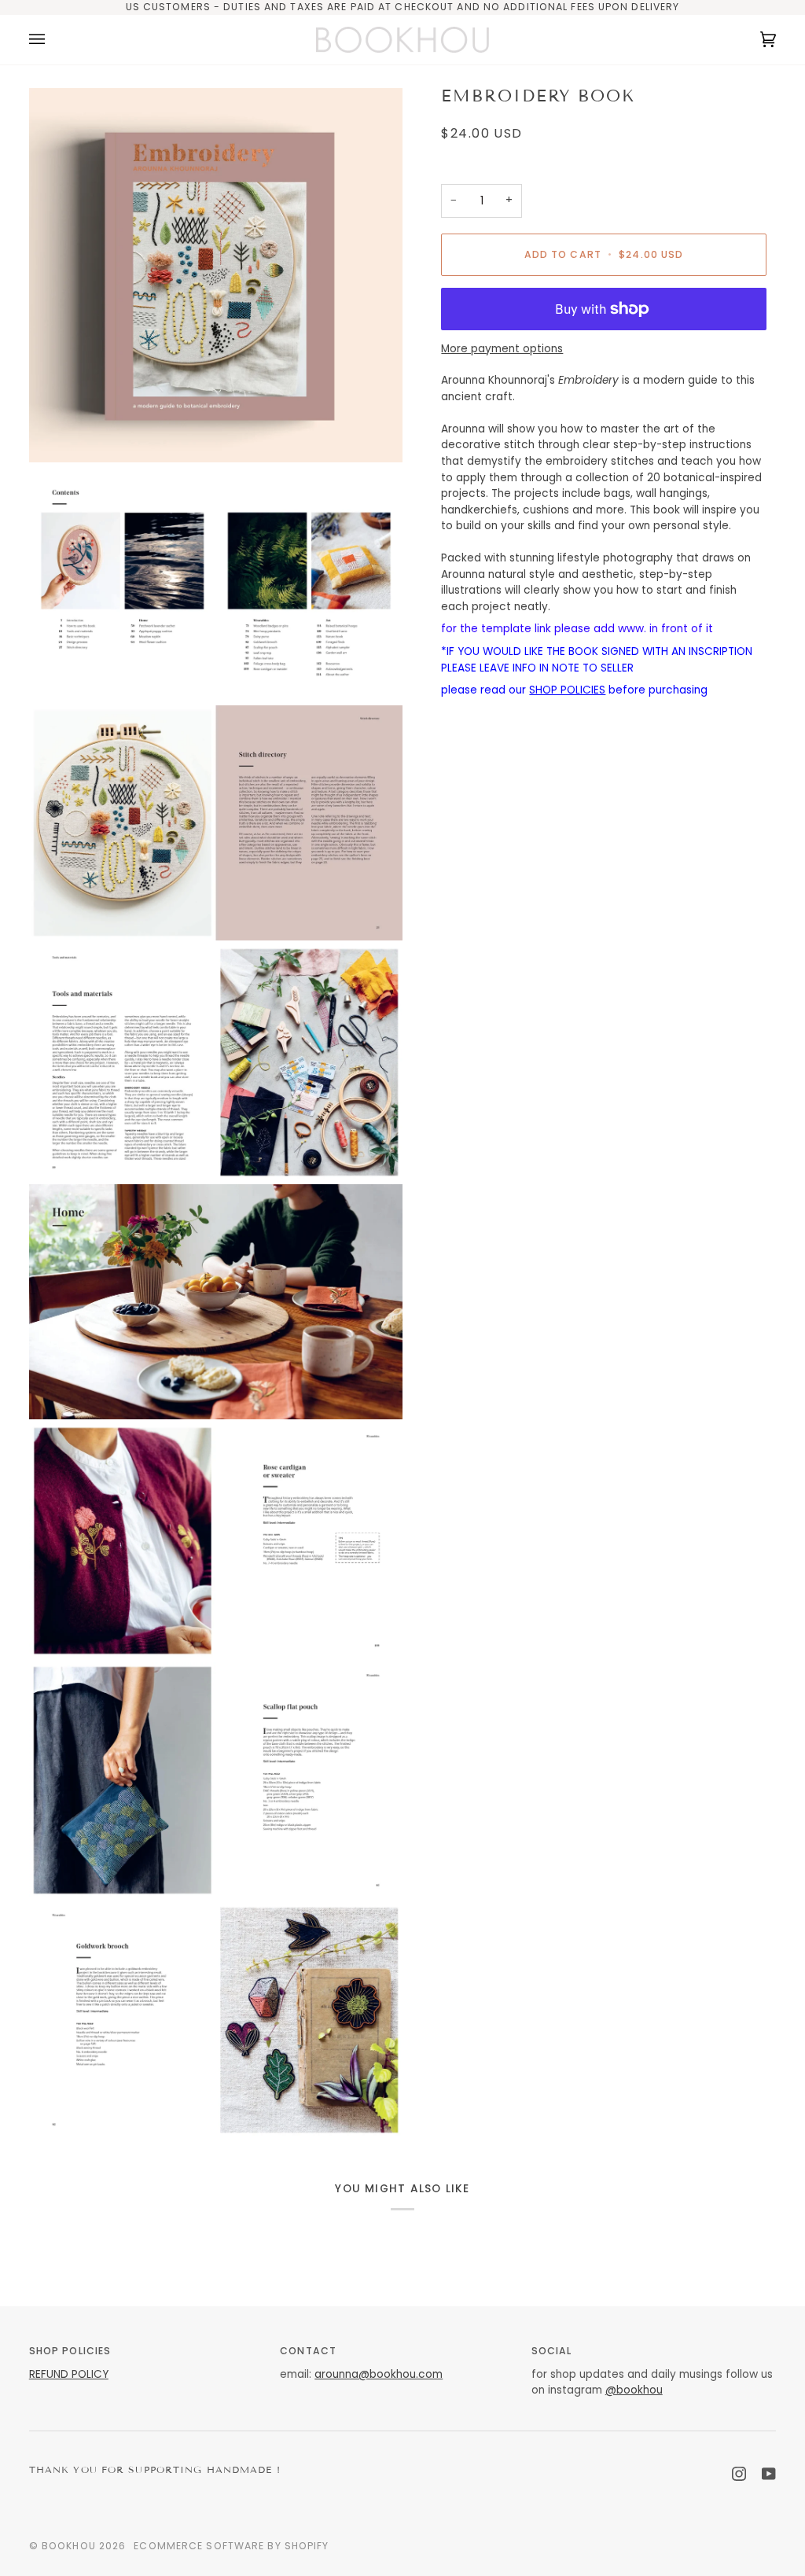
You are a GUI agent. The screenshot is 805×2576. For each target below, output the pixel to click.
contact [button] (308, 2351)
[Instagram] (739, 2474)
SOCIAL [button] (552, 2351)
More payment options (502, 349)
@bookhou (634, 2390)
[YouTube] (769, 2474)
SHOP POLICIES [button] (70, 2351)
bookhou (69, 2546)
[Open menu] (53, 40)
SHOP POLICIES (567, 690)
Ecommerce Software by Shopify (231, 2546)
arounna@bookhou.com (379, 2374)
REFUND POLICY (69, 2374)
